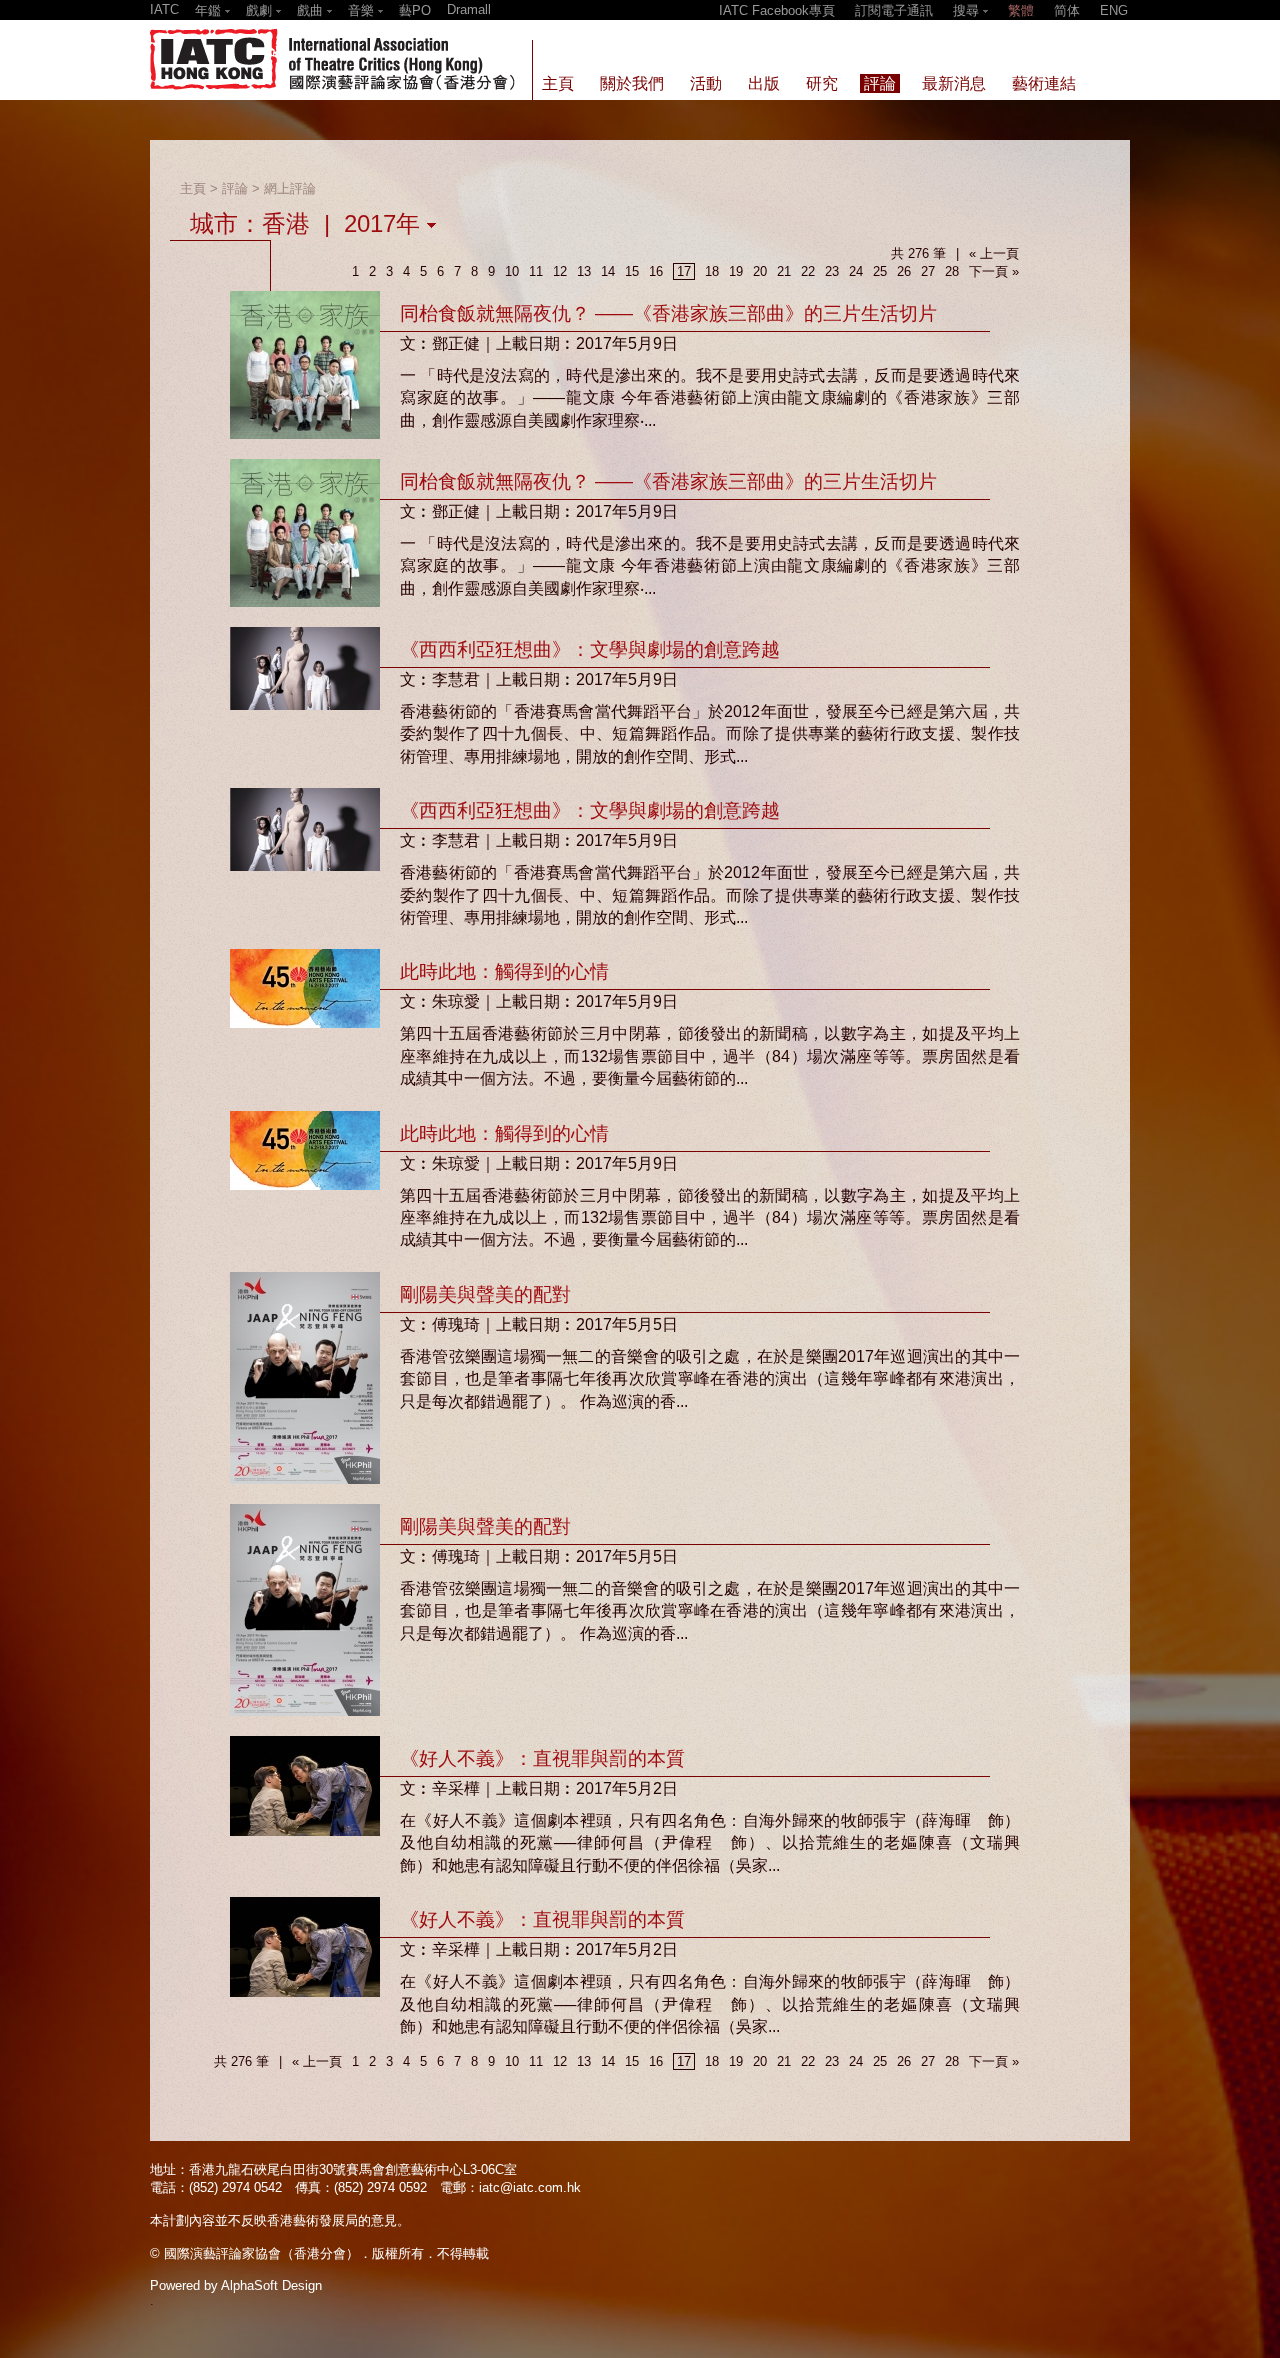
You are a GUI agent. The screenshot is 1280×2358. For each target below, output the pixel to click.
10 (512, 271)
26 (904, 271)
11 (536, 271)
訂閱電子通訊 (894, 10)
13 (584, 271)
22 (808, 271)
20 (760, 271)
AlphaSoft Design (271, 2285)
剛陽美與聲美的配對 (485, 1294)
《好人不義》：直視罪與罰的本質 (542, 1758)
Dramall (469, 9)
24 (856, 271)
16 (656, 271)
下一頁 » (994, 271)
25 (880, 271)
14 (608, 271)
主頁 (193, 188)
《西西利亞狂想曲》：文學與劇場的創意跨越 (590, 649)
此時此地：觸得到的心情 (504, 971)
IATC (164, 9)
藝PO (415, 10)
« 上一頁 (994, 253)
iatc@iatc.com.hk (530, 2187)
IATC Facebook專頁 (777, 10)
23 (832, 271)
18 (712, 271)
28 (952, 271)
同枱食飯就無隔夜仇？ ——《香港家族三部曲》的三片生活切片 (668, 313)
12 (560, 271)
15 (632, 271)
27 (928, 271)
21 (784, 271)
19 (736, 271)
